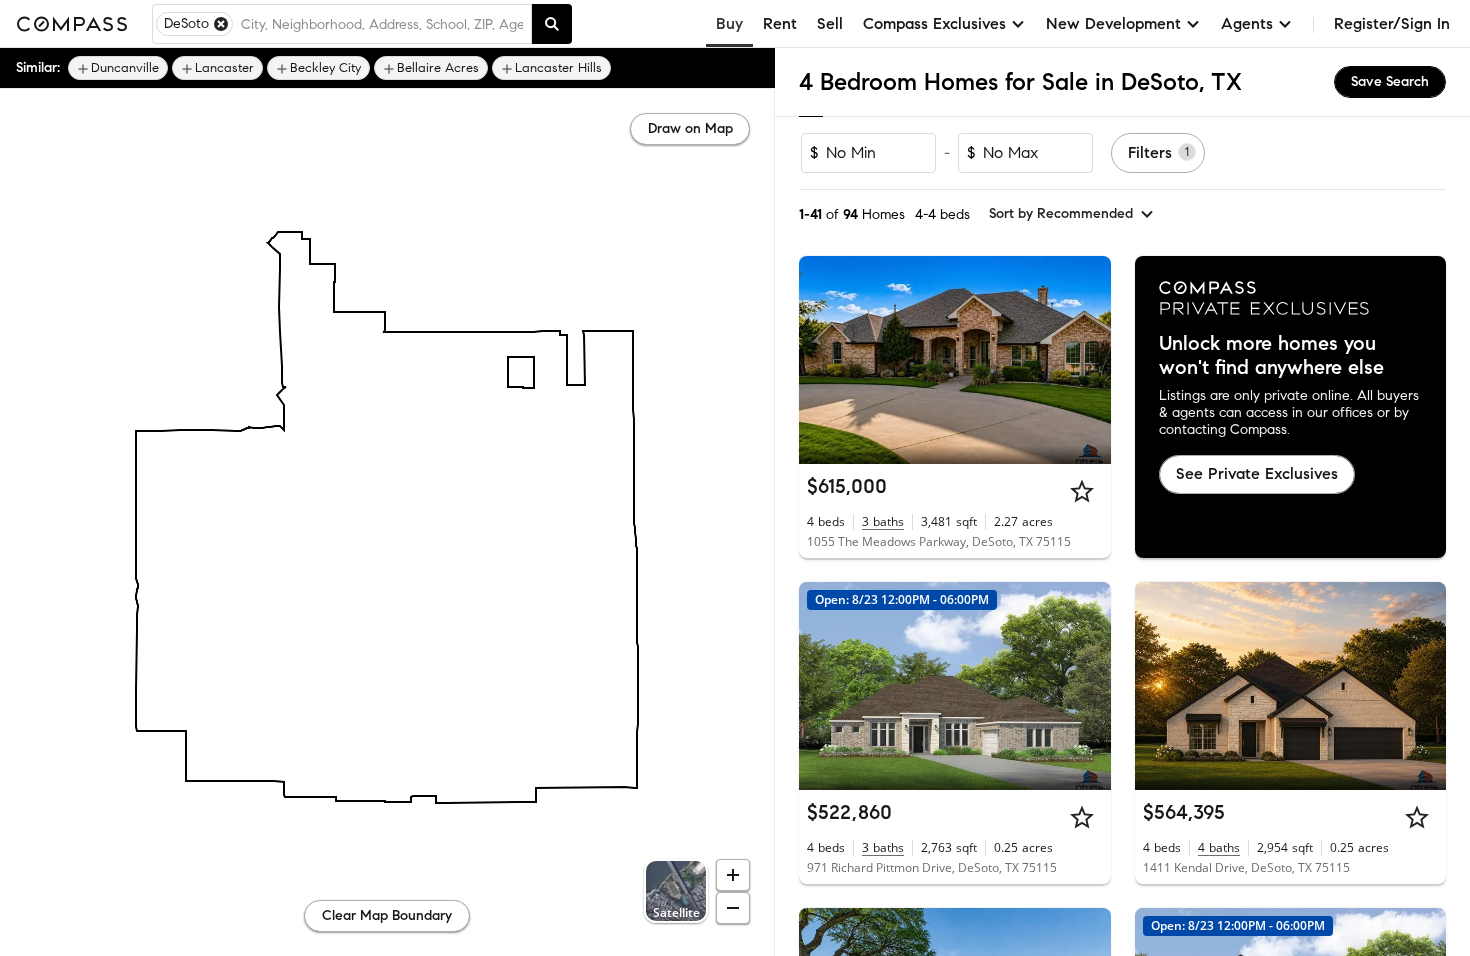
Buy (729, 23)
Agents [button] (1247, 23)
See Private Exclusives (1257, 473)
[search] (552, 24)
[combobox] (382, 24)
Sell (830, 23)
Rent (780, 23)
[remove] (221, 24)
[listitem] (118, 68)
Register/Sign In (1392, 23)
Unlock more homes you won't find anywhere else (1271, 356)
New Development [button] (1113, 23)
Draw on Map (690, 128)
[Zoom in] (733, 875)
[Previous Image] (823, 360)
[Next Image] (1087, 360)
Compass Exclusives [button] (934, 23)
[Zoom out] (733, 908)
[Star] (1082, 491)
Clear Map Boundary (387, 915)
